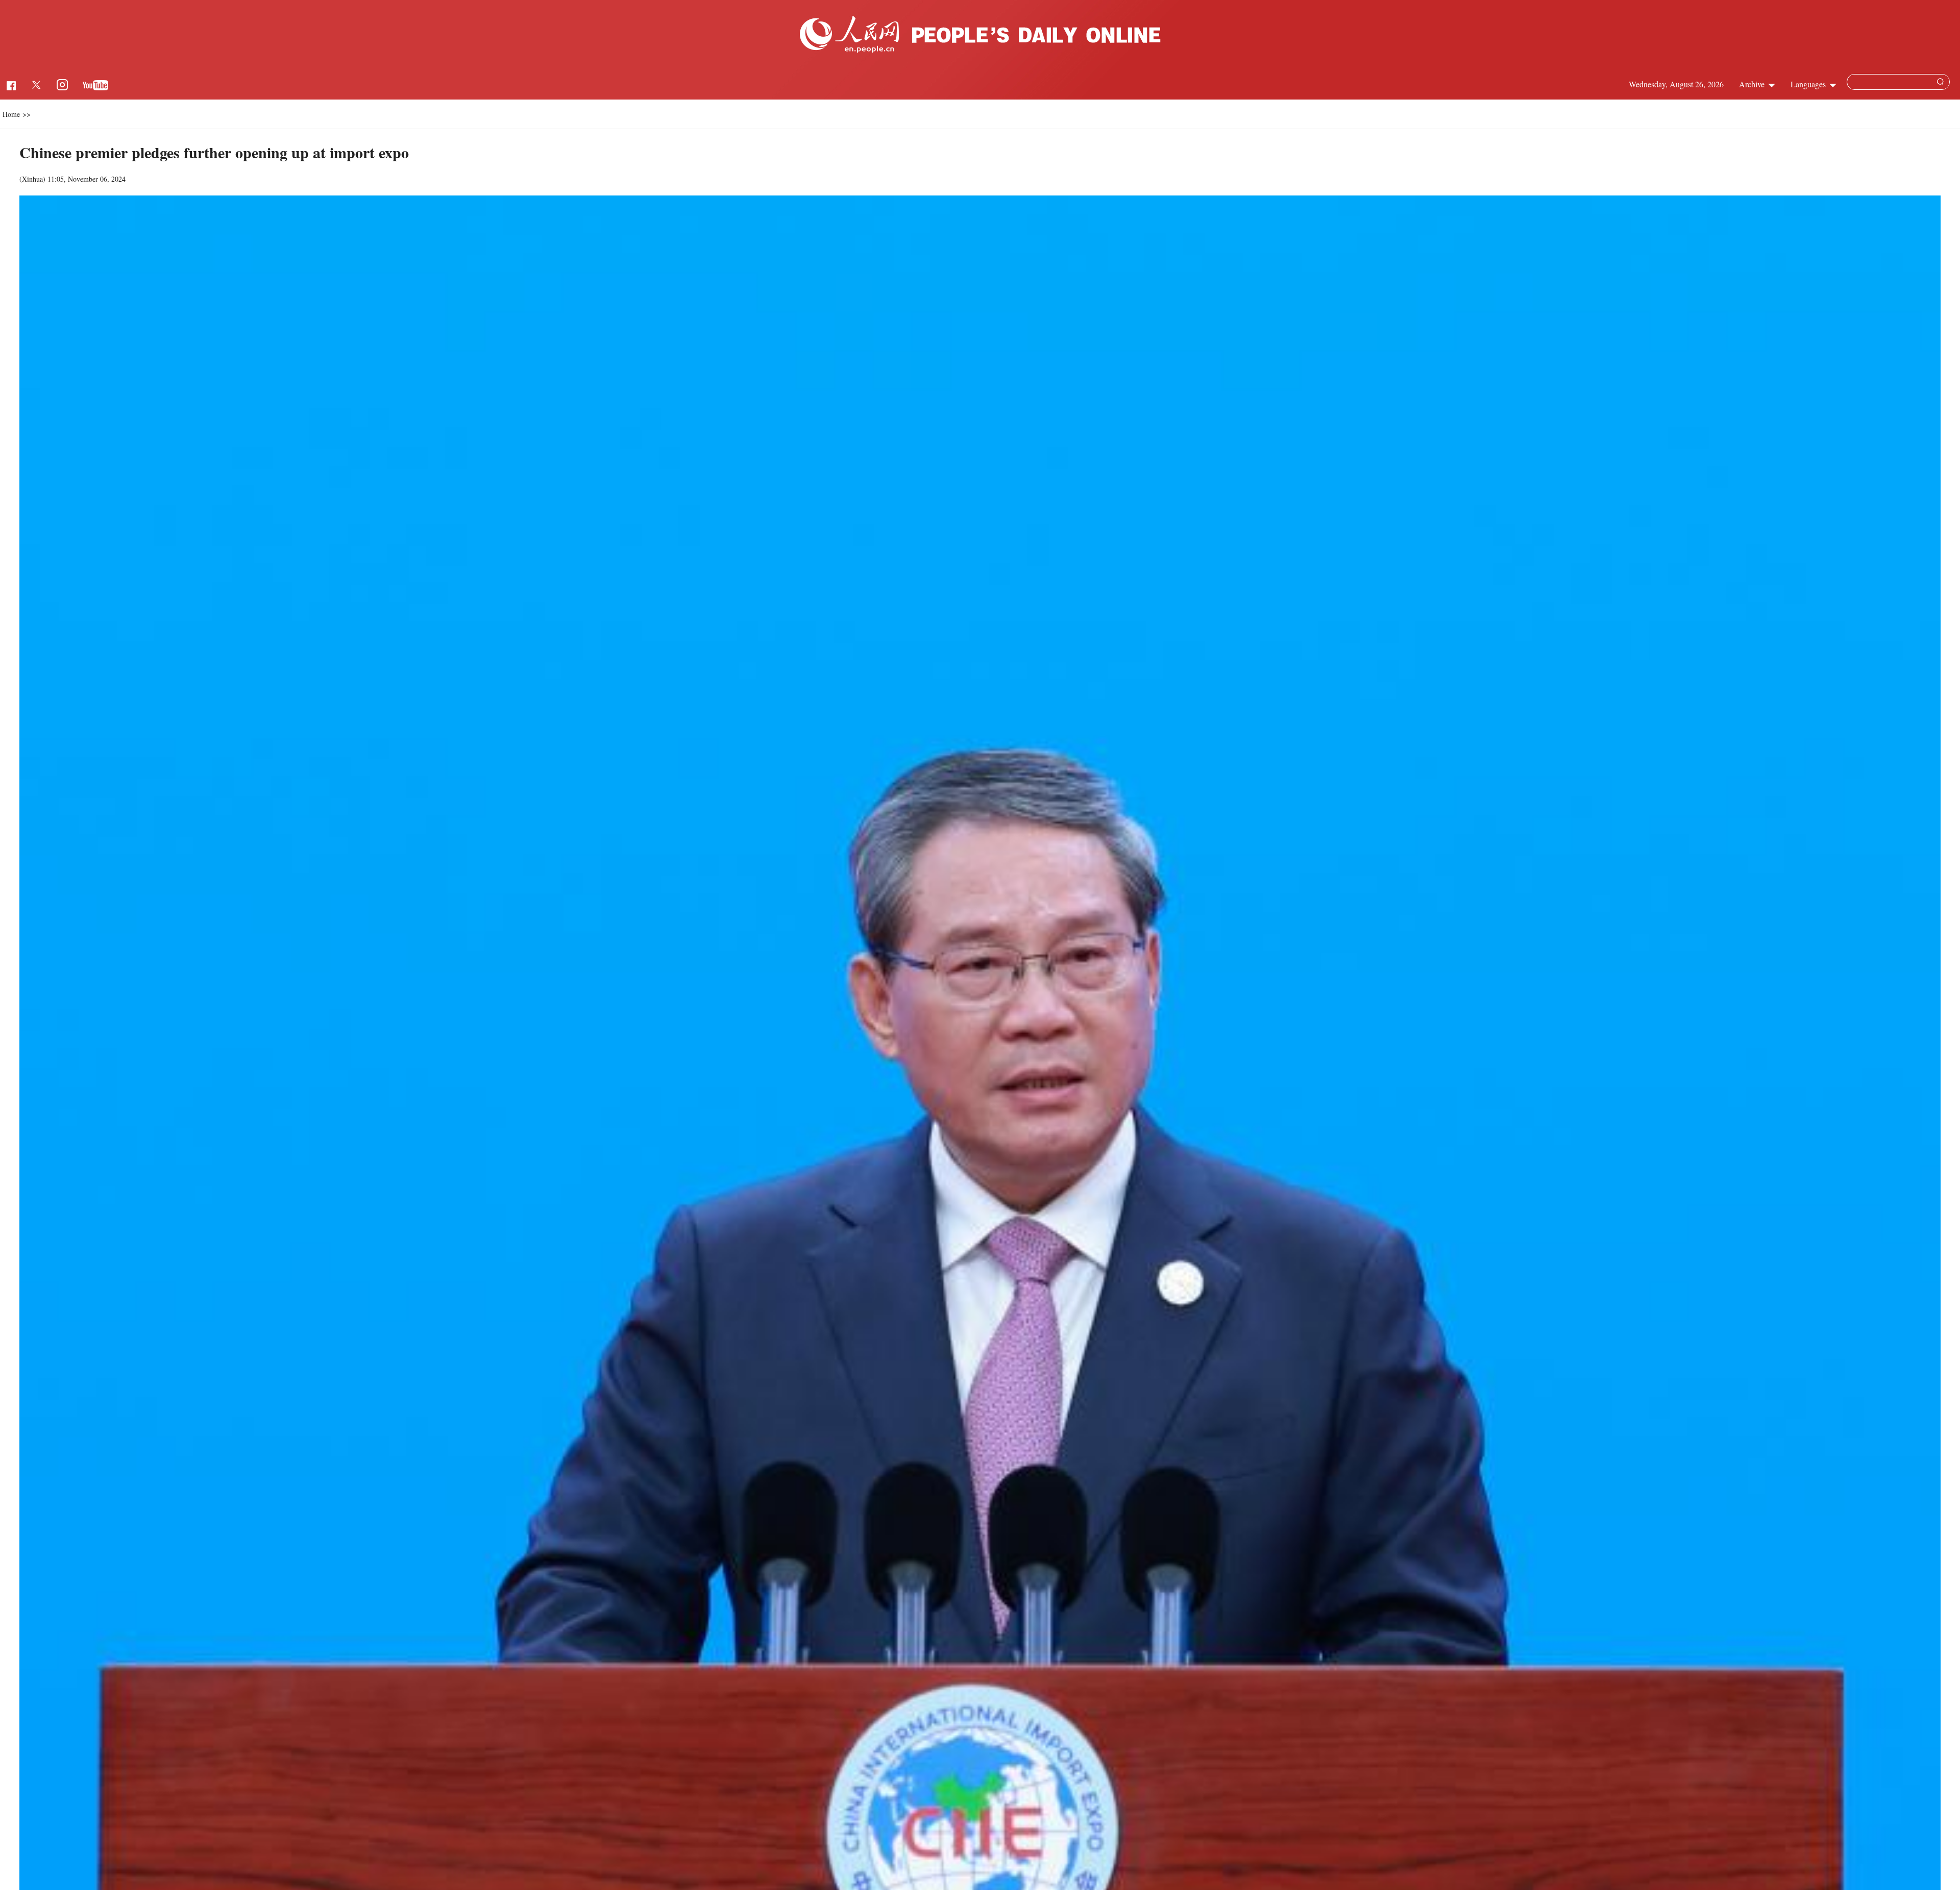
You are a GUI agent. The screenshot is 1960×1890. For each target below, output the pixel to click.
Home (11, 114)
